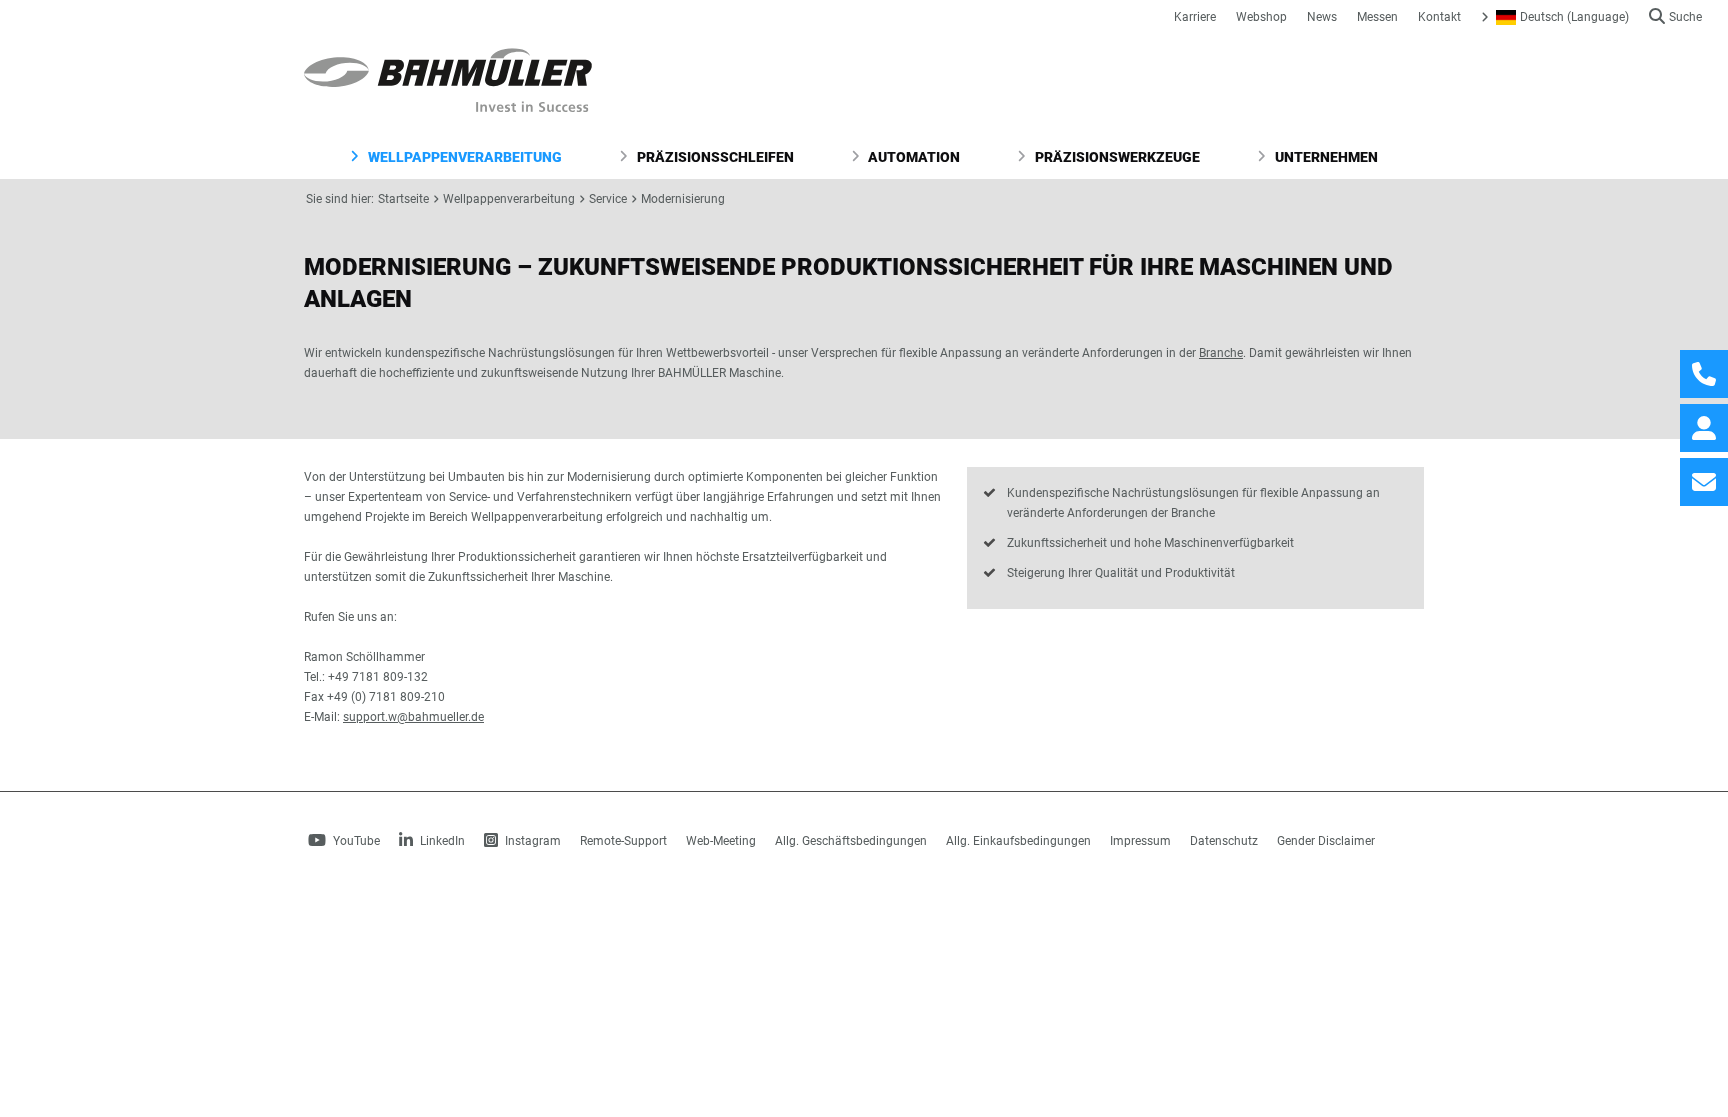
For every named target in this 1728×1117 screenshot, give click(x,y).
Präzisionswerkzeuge (1116, 157)
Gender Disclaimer (1326, 841)
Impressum (1140, 841)
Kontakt (1439, 17)
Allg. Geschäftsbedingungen (851, 841)
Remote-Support (623, 841)
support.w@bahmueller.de (413, 717)
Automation (912, 157)
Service (608, 199)
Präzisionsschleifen (714, 157)
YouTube (355, 841)
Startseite (403, 199)
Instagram (531, 841)
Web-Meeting (721, 841)
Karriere (1195, 17)
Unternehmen (1325, 157)
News (1322, 17)
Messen (1377, 17)
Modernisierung (683, 199)
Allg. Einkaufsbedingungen (1018, 841)
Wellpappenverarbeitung (463, 157)
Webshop (1261, 17)
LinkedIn (441, 841)
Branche (1221, 353)
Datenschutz (1224, 841)
